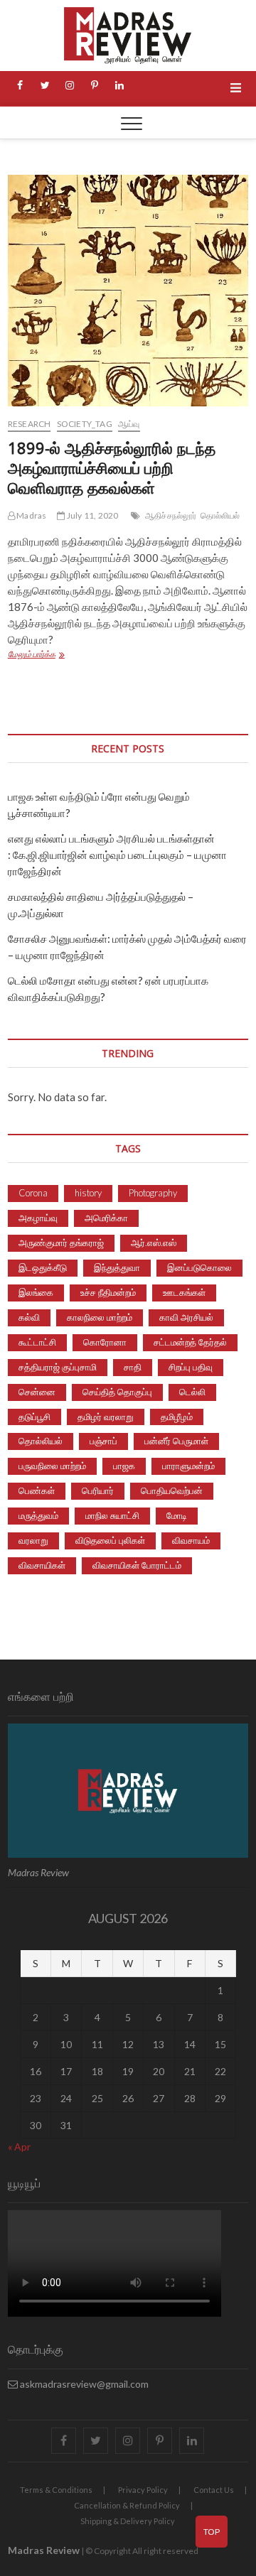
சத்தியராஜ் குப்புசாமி (58, 1367)
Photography (153, 1193)
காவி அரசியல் (186, 1317)
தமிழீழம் (177, 1417)
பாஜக (124, 1466)
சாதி (133, 1367)
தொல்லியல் (220, 515)
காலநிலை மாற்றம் (100, 1317)
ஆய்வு (129, 424)
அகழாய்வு (38, 1218)
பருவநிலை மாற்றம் (52, 1466)
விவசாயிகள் (42, 1565)
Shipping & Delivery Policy (128, 2521)
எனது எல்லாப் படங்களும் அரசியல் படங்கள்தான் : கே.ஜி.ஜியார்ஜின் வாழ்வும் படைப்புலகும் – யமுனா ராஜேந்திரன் (117, 855)
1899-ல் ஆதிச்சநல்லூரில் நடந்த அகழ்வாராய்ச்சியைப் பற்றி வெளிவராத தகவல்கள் (112, 467)
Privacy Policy (143, 2490)
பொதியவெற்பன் (172, 1490)
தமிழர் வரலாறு (106, 1417)
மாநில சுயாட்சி (112, 1515)
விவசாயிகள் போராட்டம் (137, 1565)
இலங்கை (36, 1292)
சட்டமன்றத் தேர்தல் (190, 1342)
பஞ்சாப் (103, 1441)
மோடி (177, 1515)
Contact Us (214, 2490)
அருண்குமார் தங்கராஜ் (61, 1243)
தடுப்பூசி (34, 1417)
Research (30, 424)
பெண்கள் (37, 1490)
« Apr (19, 2147)
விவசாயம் (191, 1540)
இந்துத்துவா (117, 1267)
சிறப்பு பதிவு (191, 1367)
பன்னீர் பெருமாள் (176, 1441)
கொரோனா (105, 1342)
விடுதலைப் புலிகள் (110, 1540)
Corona (33, 1193)
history (88, 1193)
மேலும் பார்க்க (66, 655)
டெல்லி (192, 1392)
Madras (31, 515)
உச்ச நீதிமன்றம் (108, 1292)
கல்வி (29, 1317)
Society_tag (85, 424)
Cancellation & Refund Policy (127, 2505)
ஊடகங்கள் (184, 1292)
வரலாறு (33, 1540)
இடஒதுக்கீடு (43, 1267)
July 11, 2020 (92, 515)
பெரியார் (98, 1490)
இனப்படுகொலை (199, 1267)
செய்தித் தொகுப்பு (117, 1392)
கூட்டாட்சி (37, 1342)
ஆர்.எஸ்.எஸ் (154, 1243)
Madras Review (44, 2550)
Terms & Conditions (56, 2490)
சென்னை (37, 1392)
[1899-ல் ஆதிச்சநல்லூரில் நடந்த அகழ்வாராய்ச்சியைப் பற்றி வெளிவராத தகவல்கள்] (128, 291)
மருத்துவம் (38, 1515)
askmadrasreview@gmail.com (83, 2384)
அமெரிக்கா (106, 1218)
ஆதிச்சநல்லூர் (171, 515)
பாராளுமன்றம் (188, 1466)
